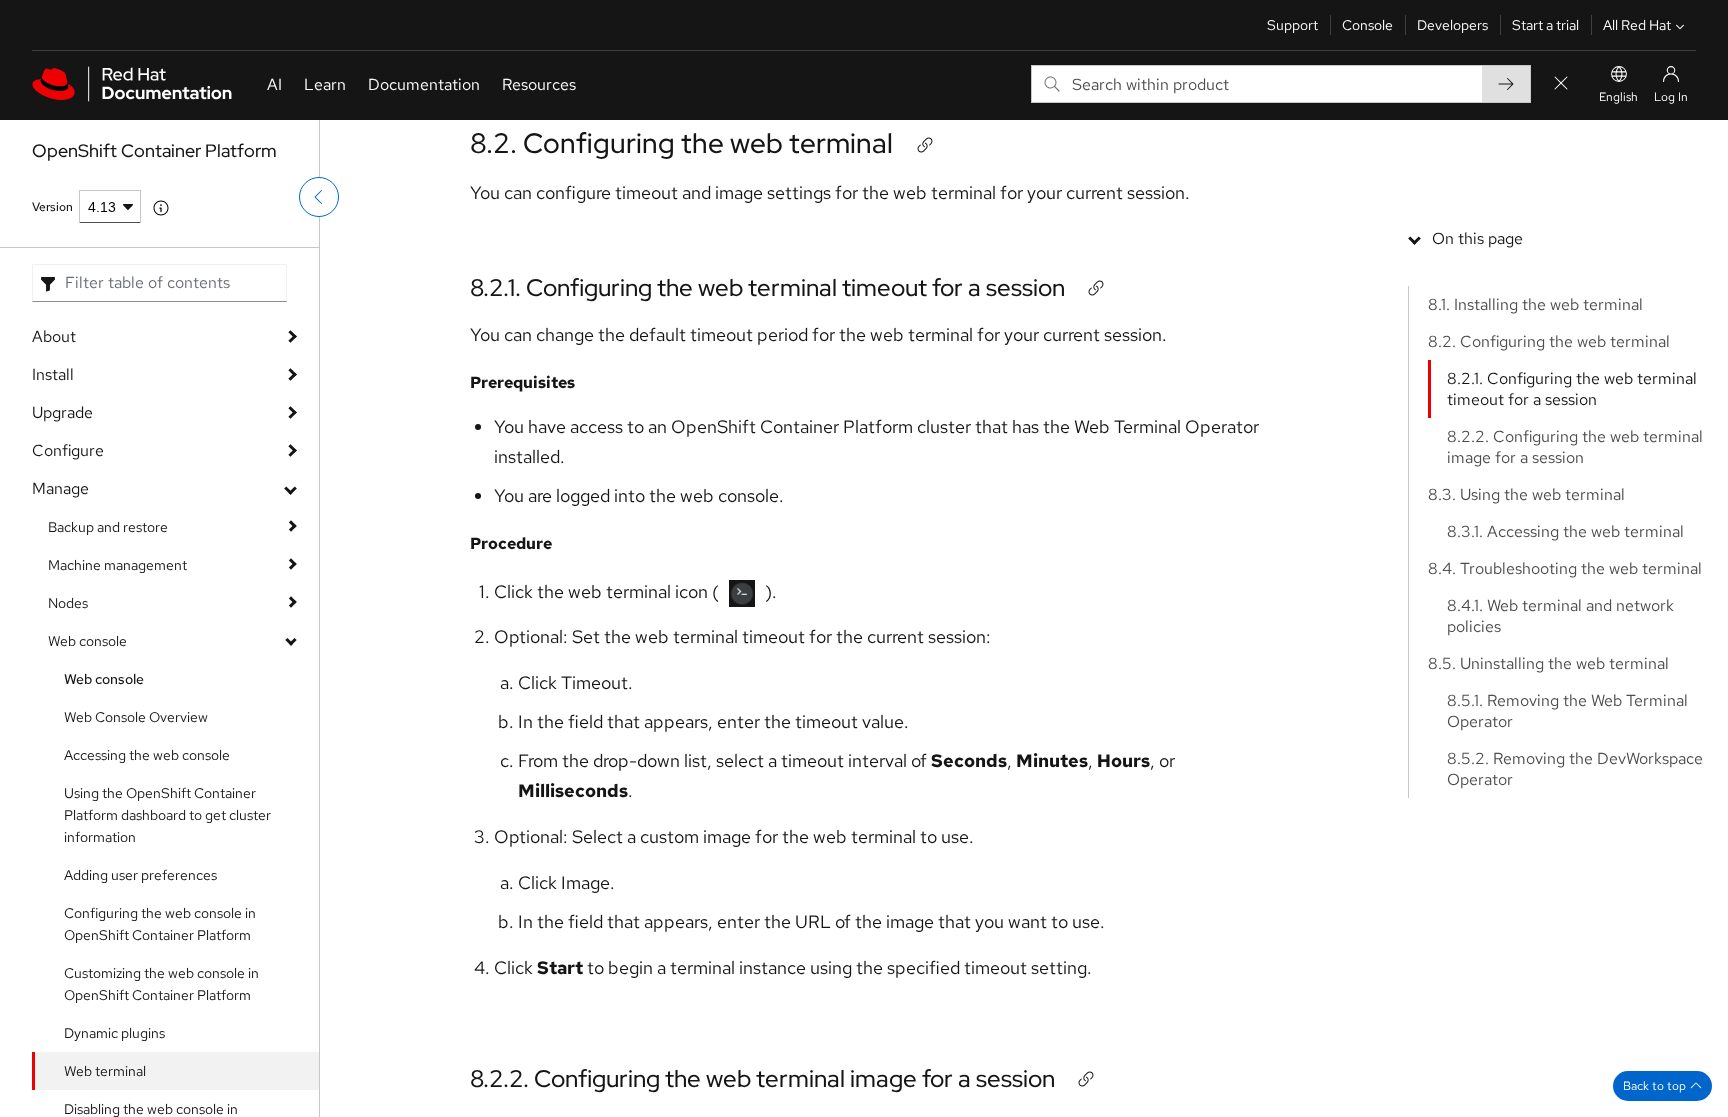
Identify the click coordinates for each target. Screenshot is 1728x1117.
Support (1292, 25)
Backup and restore (108, 527)
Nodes (68, 603)
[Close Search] (1561, 84)
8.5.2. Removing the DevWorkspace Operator (1575, 769)
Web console (87, 641)
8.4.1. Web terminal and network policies (1560, 616)
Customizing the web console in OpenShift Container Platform (161, 984)
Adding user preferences (140, 875)
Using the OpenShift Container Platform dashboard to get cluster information (167, 815)
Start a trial (1545, 25)
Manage (60, 488)
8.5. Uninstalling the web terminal (1548, 663)
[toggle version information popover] (161, 208)
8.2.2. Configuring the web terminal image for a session (762, 1078)
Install (53, 374)
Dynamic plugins (114, 1033)
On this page (1477, 238)
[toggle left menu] (319, 197)
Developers (1452, 25)
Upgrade (62, 412)
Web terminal (105, 1071)
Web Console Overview (136, 717)
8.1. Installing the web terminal (1535, 304)
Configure (68, 450)
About (54, 336)
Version (52, 207)
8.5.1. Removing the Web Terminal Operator (1567, 711)
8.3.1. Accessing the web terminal (1565, 531)
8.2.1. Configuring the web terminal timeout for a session (767, 287)
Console (1367, 25)
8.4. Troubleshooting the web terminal (1565, 568)
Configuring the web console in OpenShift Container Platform (160, 924)
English (1618, 97)
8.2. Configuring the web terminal (681, 143)
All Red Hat (1637, 25)
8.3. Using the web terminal (1526, 494)
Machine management (117, 565)
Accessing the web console (147, 755)
